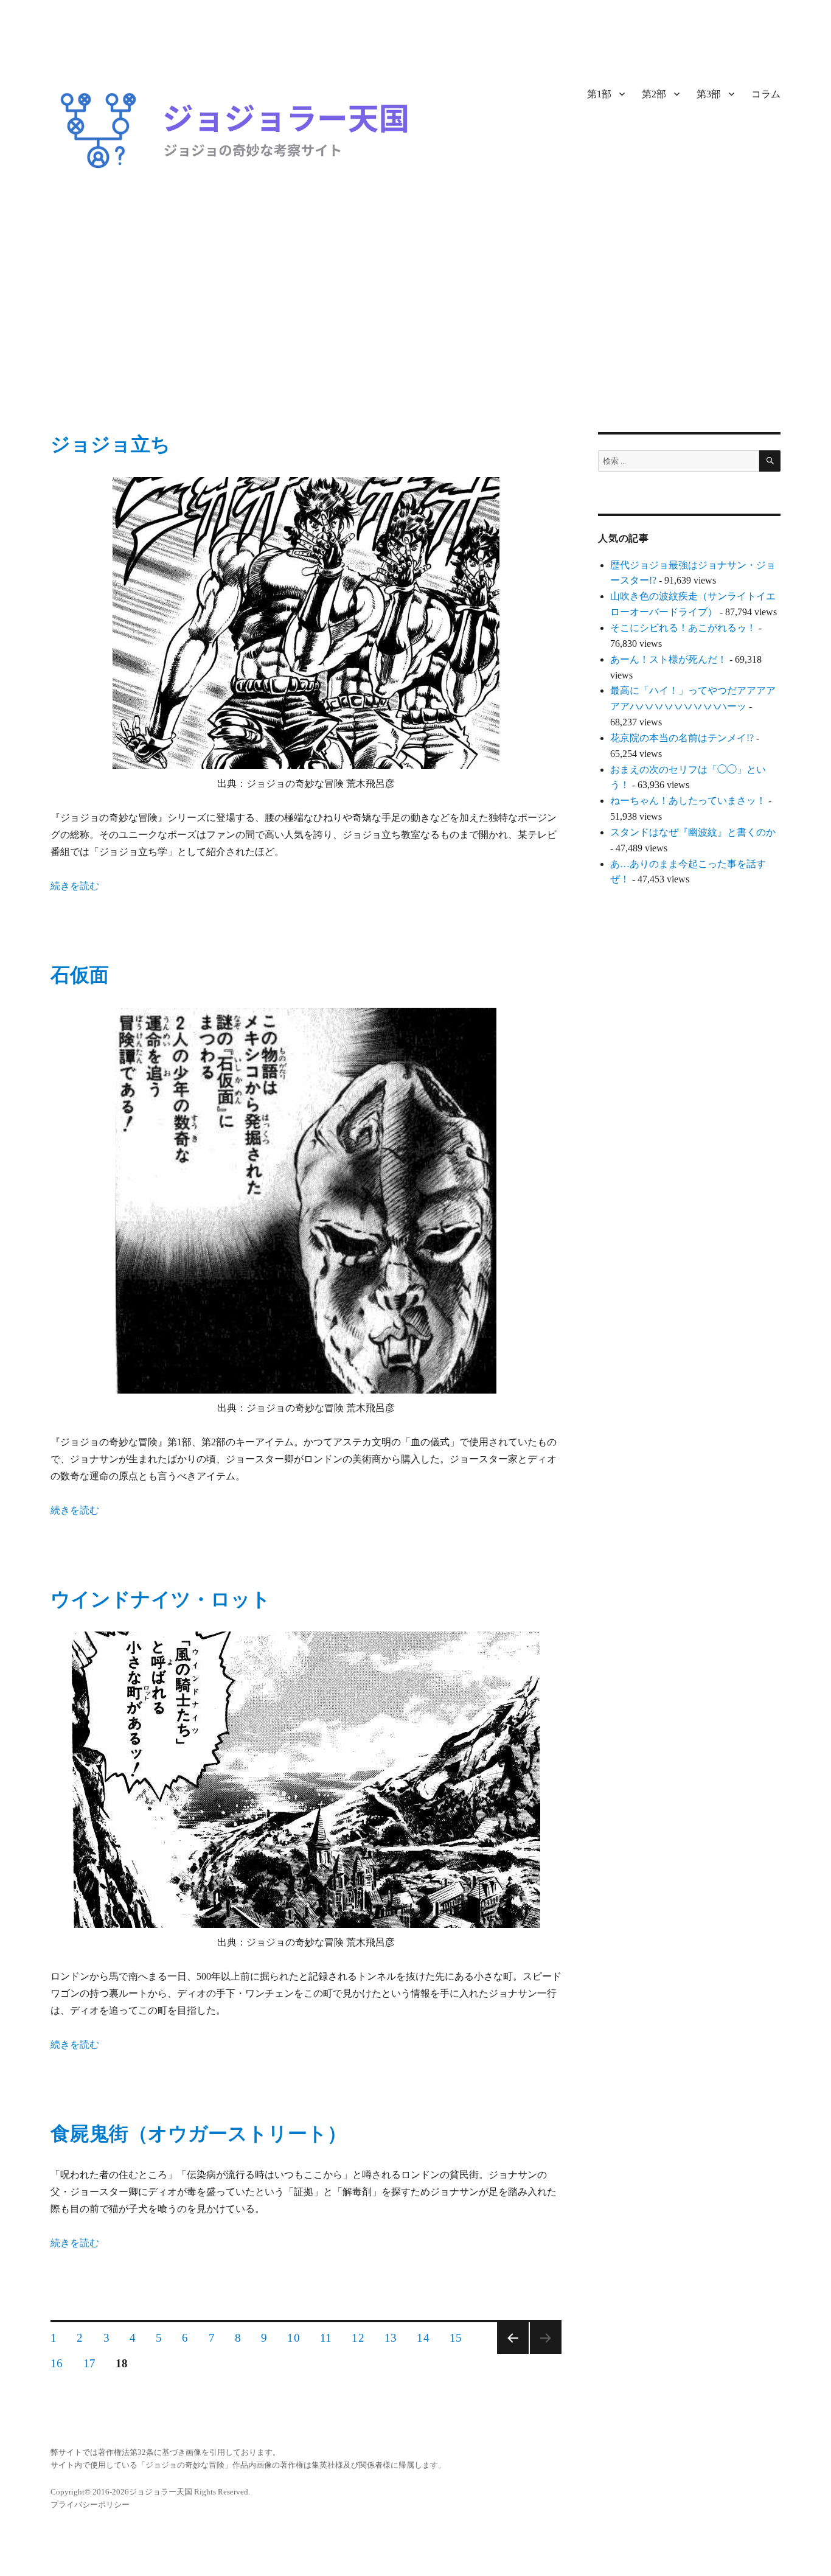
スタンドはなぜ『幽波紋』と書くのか (693, 832)
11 (326, 2339)
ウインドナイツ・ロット (161, 1599)
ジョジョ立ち (110, 444)
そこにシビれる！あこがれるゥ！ (683, 628)
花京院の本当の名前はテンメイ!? (682, 738)
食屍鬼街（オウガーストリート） (199, 2134)
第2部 (654, 94)
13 (391, 2339)
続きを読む (75, 886)
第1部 (599, 94)
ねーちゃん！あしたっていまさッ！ (688, 801)
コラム (766, 94)
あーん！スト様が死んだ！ (669, 659)
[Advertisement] (415, 342)
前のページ (513, 2338)
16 (57, 2365)
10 (293, 2339)
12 (358, 2339)
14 (423, 2339)
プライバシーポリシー (90, 2504)
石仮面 (80, 975)
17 (89, 2365)
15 (456, 2339)
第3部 (709, 94)
